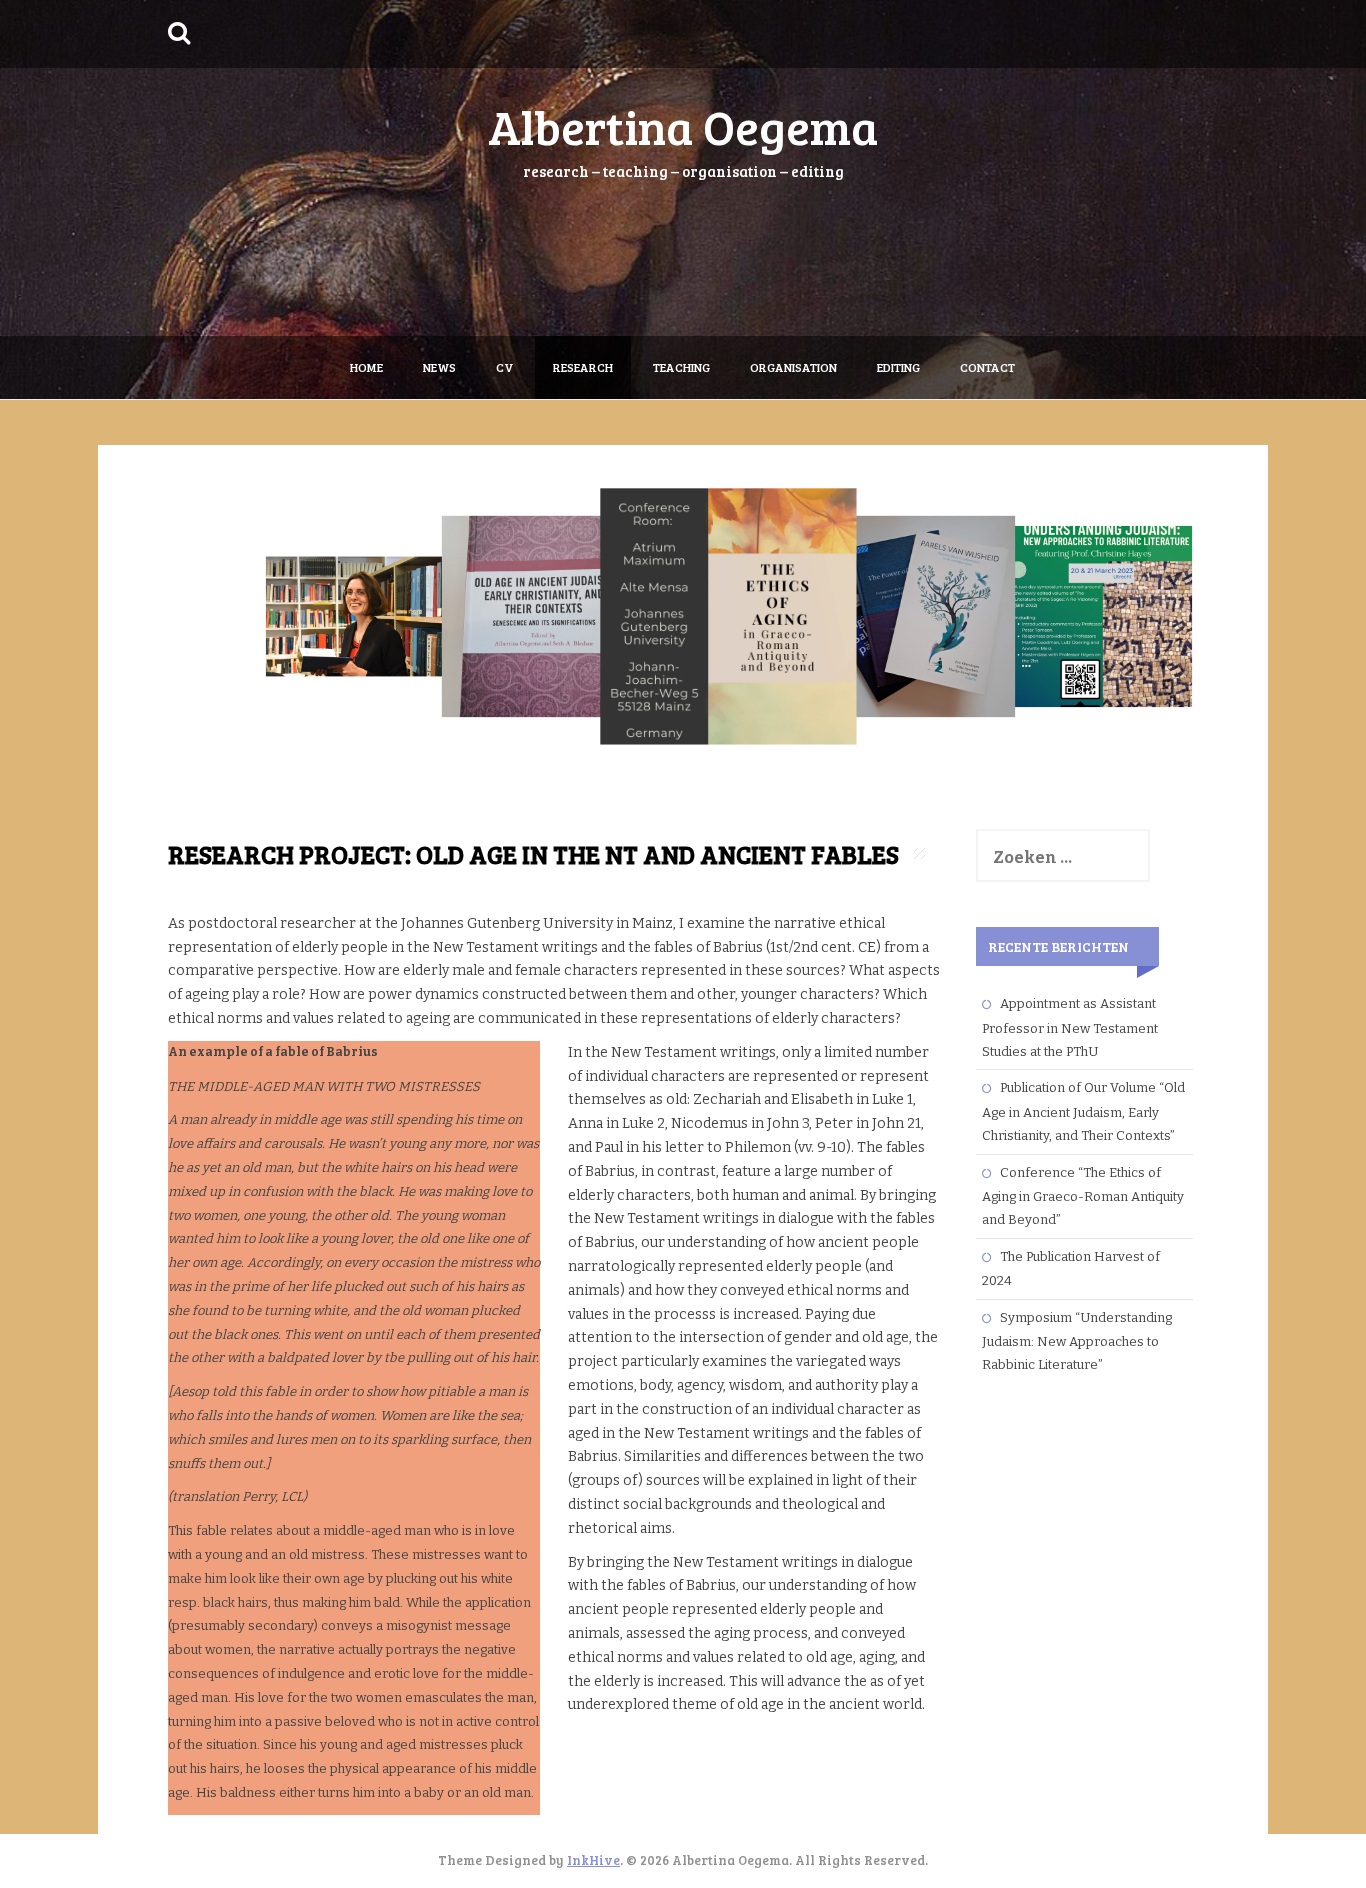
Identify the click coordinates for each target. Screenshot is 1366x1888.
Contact (987, 367)
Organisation (793, 367)
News (439, 367)
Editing (898, 367)
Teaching (681, 367)
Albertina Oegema (683, 125)
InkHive (593, 1860)
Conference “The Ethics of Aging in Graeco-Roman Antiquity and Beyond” (1083, 1196)
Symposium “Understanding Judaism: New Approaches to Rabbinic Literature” (1077, 1341)
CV (504, 367)
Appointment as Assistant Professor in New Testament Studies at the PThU (1070, 1027)
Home (366, 367)
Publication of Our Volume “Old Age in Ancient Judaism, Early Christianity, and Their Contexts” (1083, 1111)
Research (583, 367)
